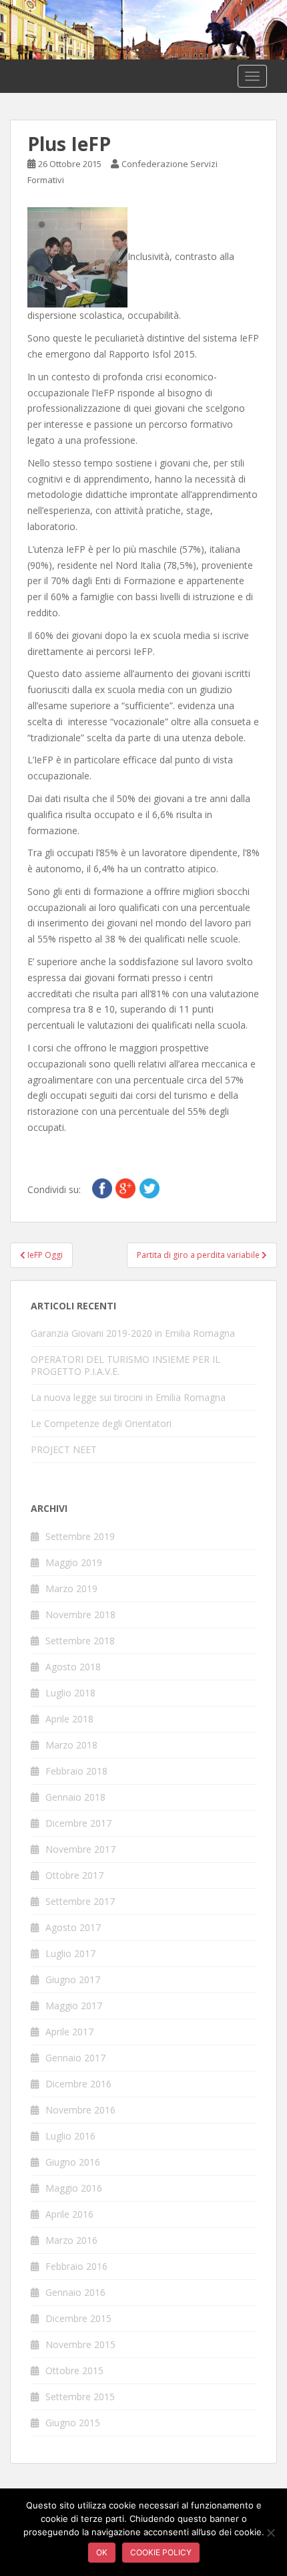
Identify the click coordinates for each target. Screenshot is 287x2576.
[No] (270, 2533)
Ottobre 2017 (74, 1875)
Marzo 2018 (71, 1745)
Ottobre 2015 (74, 2370)
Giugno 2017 (73, 1979)
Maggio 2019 (74, 1562)
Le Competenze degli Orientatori (101, 1423)
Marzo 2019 (71, 1588)
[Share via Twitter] (150, 1187)
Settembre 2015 (80, 2397)
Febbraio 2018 (76, 1771)
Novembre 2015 (80, 2344)
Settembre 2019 (80, 1536)
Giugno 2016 (73, 2162)
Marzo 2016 (71, 2240)
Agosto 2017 (73, 1927)
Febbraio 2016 (76, 2266)
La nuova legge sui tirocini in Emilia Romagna (128, 1397)
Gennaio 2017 (75, 2058)
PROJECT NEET (64, 1449)
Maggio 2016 (74, 2188)
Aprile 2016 (69, 2214)
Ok (102, 2552)
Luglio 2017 (70, 1953)
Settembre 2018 (80, 1641)
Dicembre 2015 (78, 2318)
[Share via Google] (125, 1187)
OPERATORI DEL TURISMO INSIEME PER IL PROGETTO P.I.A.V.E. (125, 1365)
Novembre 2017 (80, 1849)
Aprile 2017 (69, 2032)
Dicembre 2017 (78, 1823)
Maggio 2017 (74, 2006)
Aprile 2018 (69, 1719)
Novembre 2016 (80, 2110)
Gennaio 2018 (75, 1797)
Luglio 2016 (70, 2136)
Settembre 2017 (80, 1901)
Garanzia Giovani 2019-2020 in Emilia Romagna (133, 1333)
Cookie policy (161, 2552)
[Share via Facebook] (102, 1187)
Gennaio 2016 (75, 2292)
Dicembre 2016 (78, 2084)
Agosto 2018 (73, 1667)
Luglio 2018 (70, 1693)
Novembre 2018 (80, 1615)
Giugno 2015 (73, 2423)
